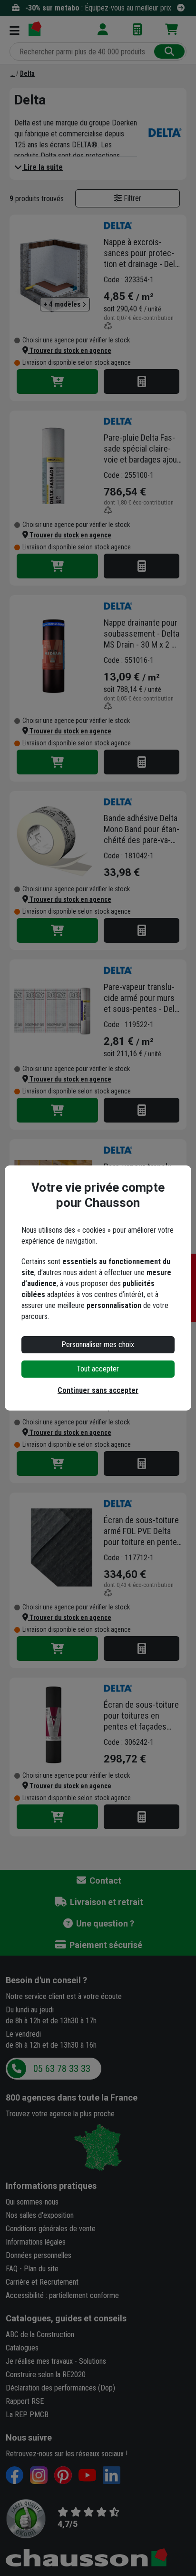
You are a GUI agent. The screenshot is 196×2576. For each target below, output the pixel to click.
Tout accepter (98, 1369)
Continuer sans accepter (98, 1390)
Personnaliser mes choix (98, 1345)
